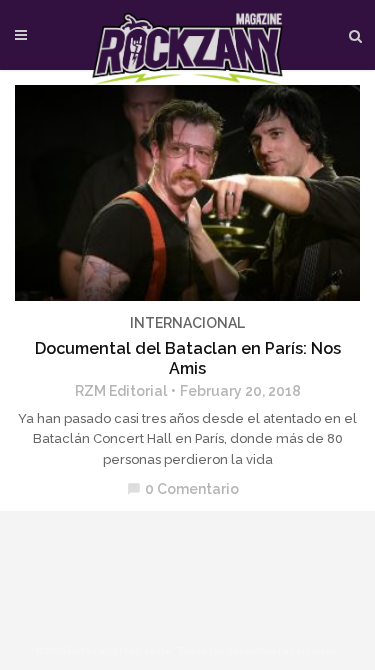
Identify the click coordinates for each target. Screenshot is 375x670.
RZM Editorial (121, 391)
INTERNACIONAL (187, 323)
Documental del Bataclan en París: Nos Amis (188, 358)
